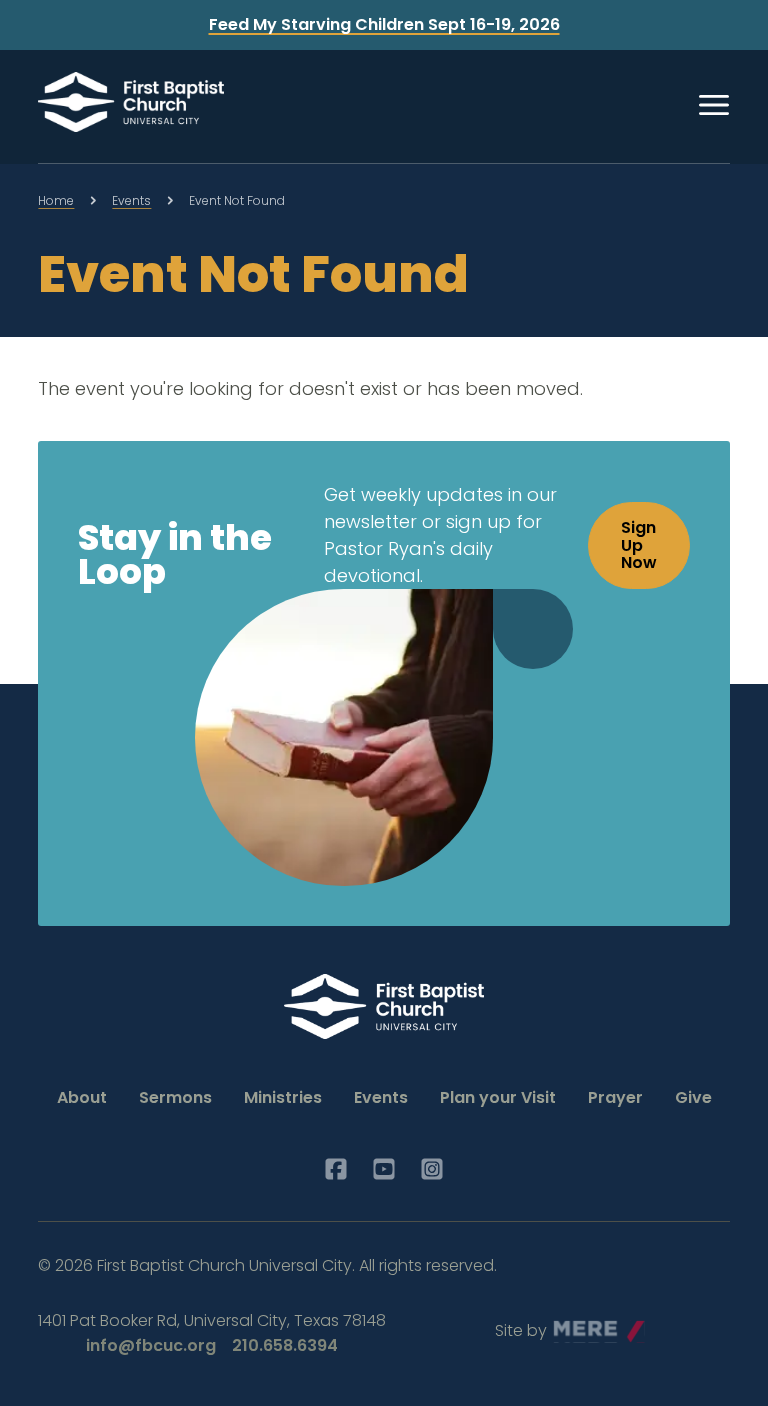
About (82, 1097)
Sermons (175, 1097)
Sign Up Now (639, 545)
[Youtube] (384, 1169)
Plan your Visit (498, 1097)
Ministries (283, 1097)
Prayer (615, 1097)
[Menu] (714, 105)
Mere (573, 1325)
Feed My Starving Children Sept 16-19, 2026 (384, 24)
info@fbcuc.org (151, 1345)
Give (693, 1097)
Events (131, 200)
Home (56, 200)
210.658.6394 (285, 1345)
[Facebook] (336, 1169)
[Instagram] (432, 1169)
